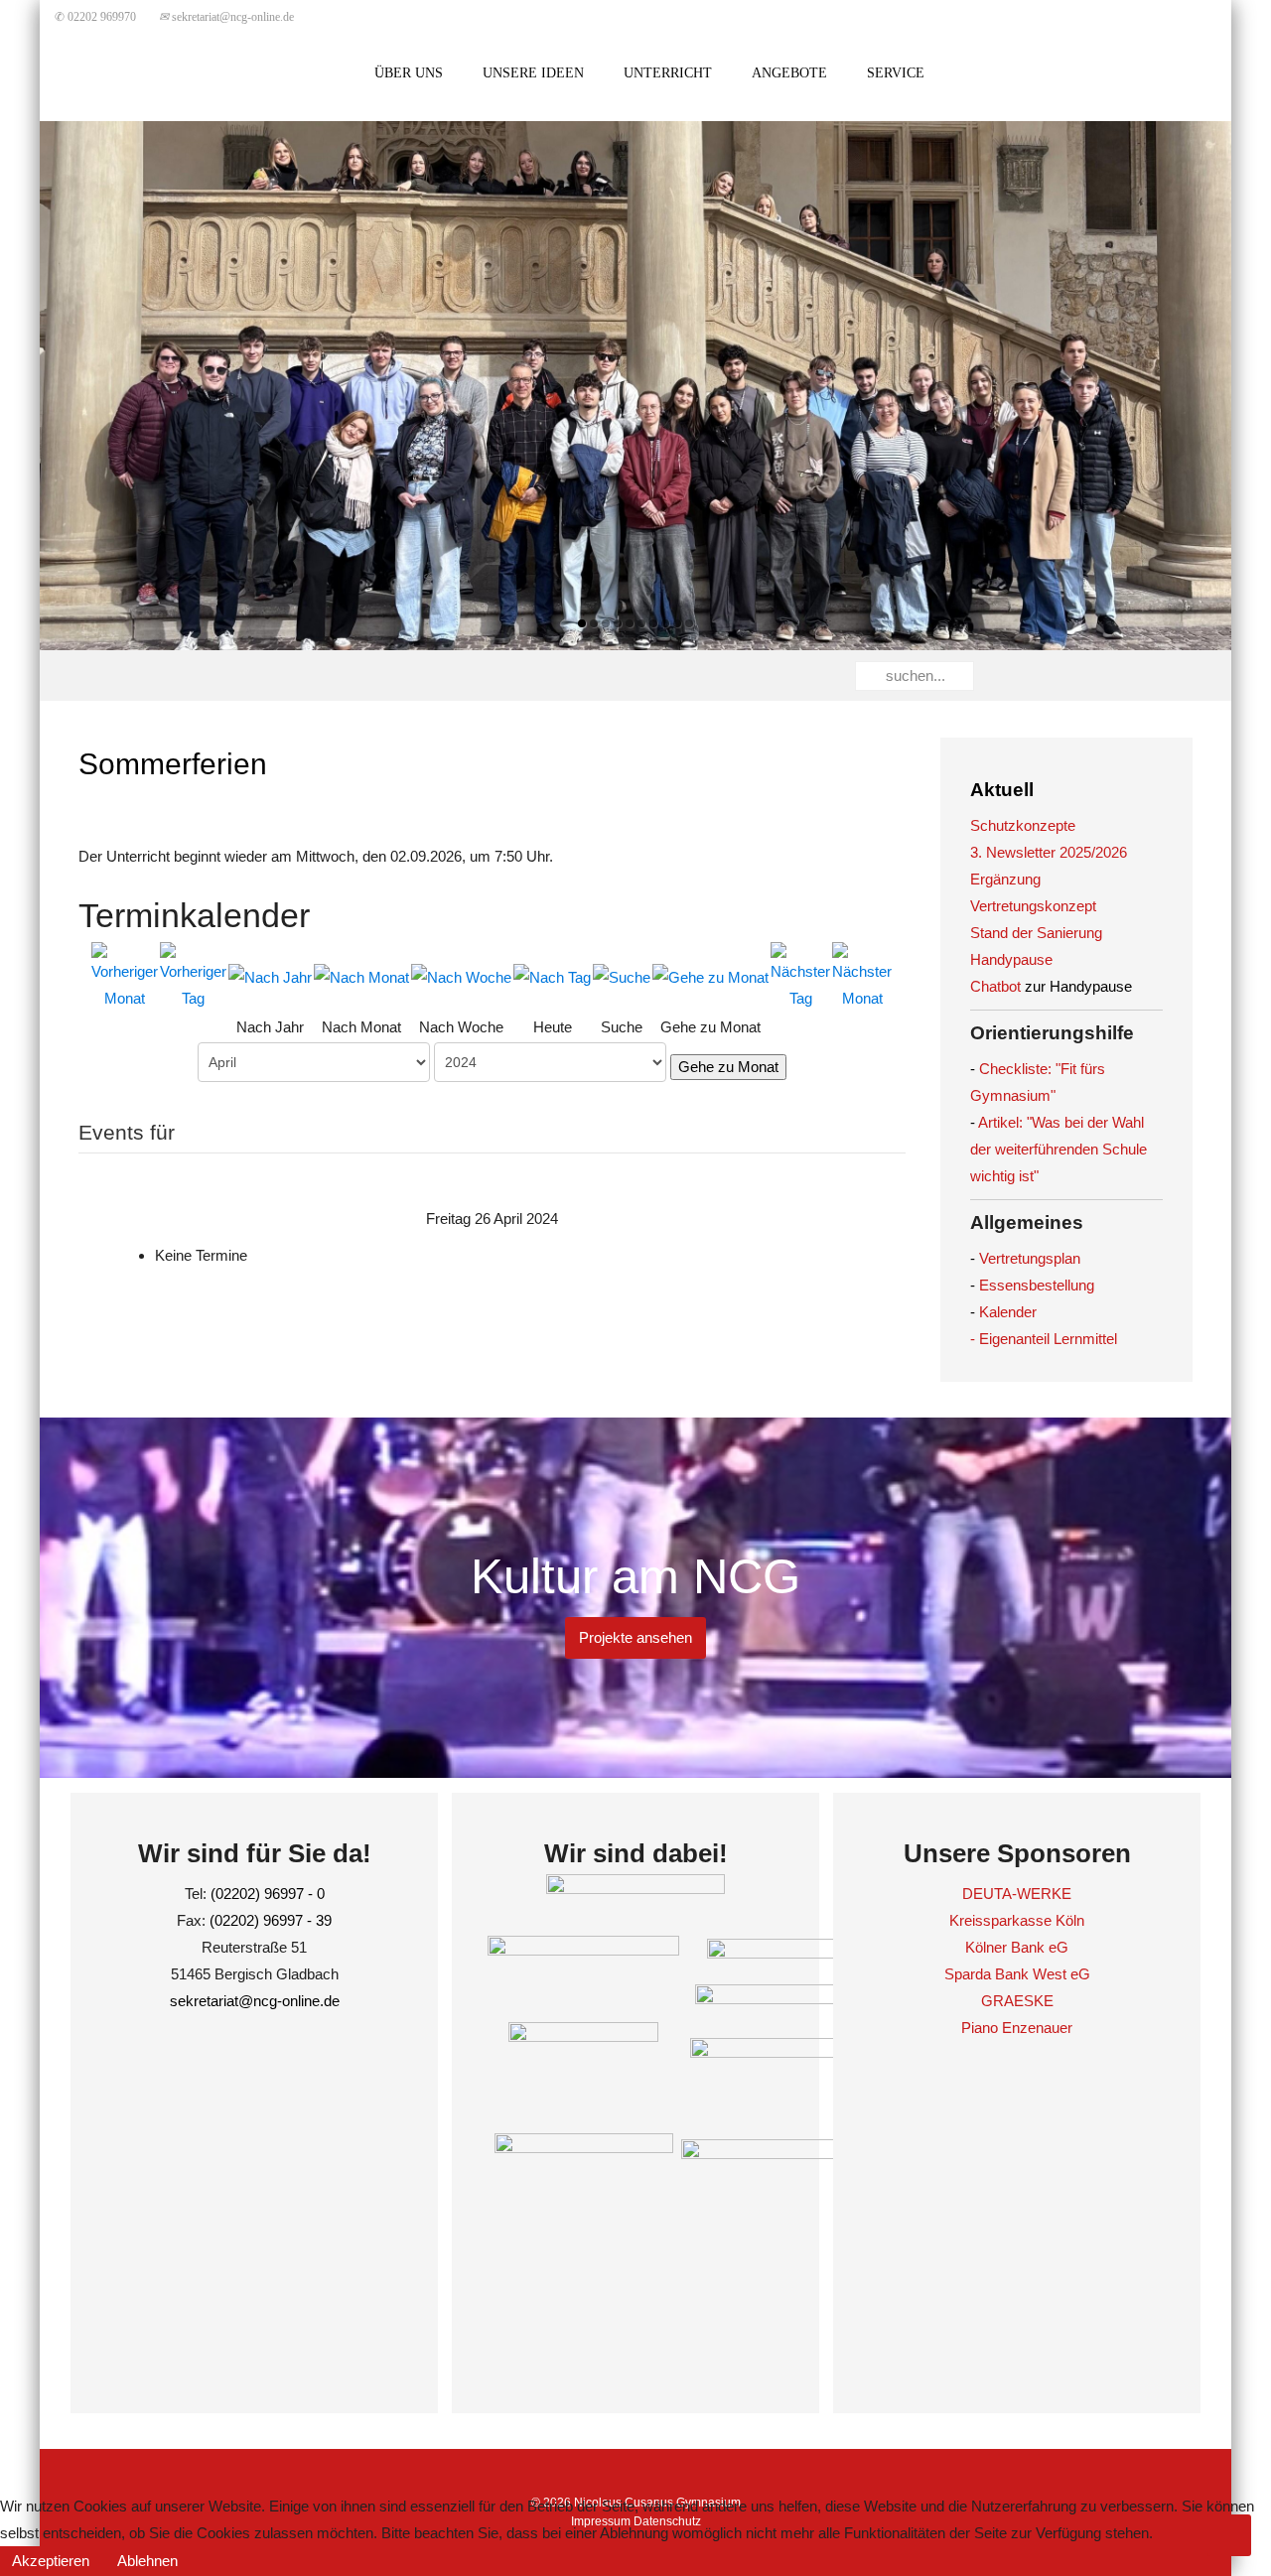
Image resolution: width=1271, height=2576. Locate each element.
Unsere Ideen (533, 73)
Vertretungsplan (1030, 1258)
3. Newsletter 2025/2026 (1049, 852)
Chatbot (995, 986)
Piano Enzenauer (1017, 2028)
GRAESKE (1017, 2001)
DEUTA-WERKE (1017, 1894)
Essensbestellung (1037, 1285)
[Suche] (622, 976)
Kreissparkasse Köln (1017, 1920)
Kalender (1008, 1312)
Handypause (1011, 959)
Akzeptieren (51, 2561)
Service (896, 73)
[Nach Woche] (461, 976)
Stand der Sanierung (1036, 933)
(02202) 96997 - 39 (271, 1920)
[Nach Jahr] (270, 976)
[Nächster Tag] (800, 975)
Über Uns (409, 73)
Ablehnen (147, 2561)
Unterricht (668, 73)
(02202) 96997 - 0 (268, 1894)
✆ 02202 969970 (95, 17)
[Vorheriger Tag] (193, 975)
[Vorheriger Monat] (125, 975)
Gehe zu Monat (728, 1067)
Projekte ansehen (635, 1637)
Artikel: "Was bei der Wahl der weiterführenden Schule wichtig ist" (1059, 1149)
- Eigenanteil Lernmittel (1044, 1339)
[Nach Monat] (361, 976)
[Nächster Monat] (862, 975)
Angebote (789, 73)
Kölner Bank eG (1017, 1947)
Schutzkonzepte (1023, 825)
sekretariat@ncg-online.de (226, 17)
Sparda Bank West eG (1017, 1974)
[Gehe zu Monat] (710, 976)
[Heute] (552, 976)
